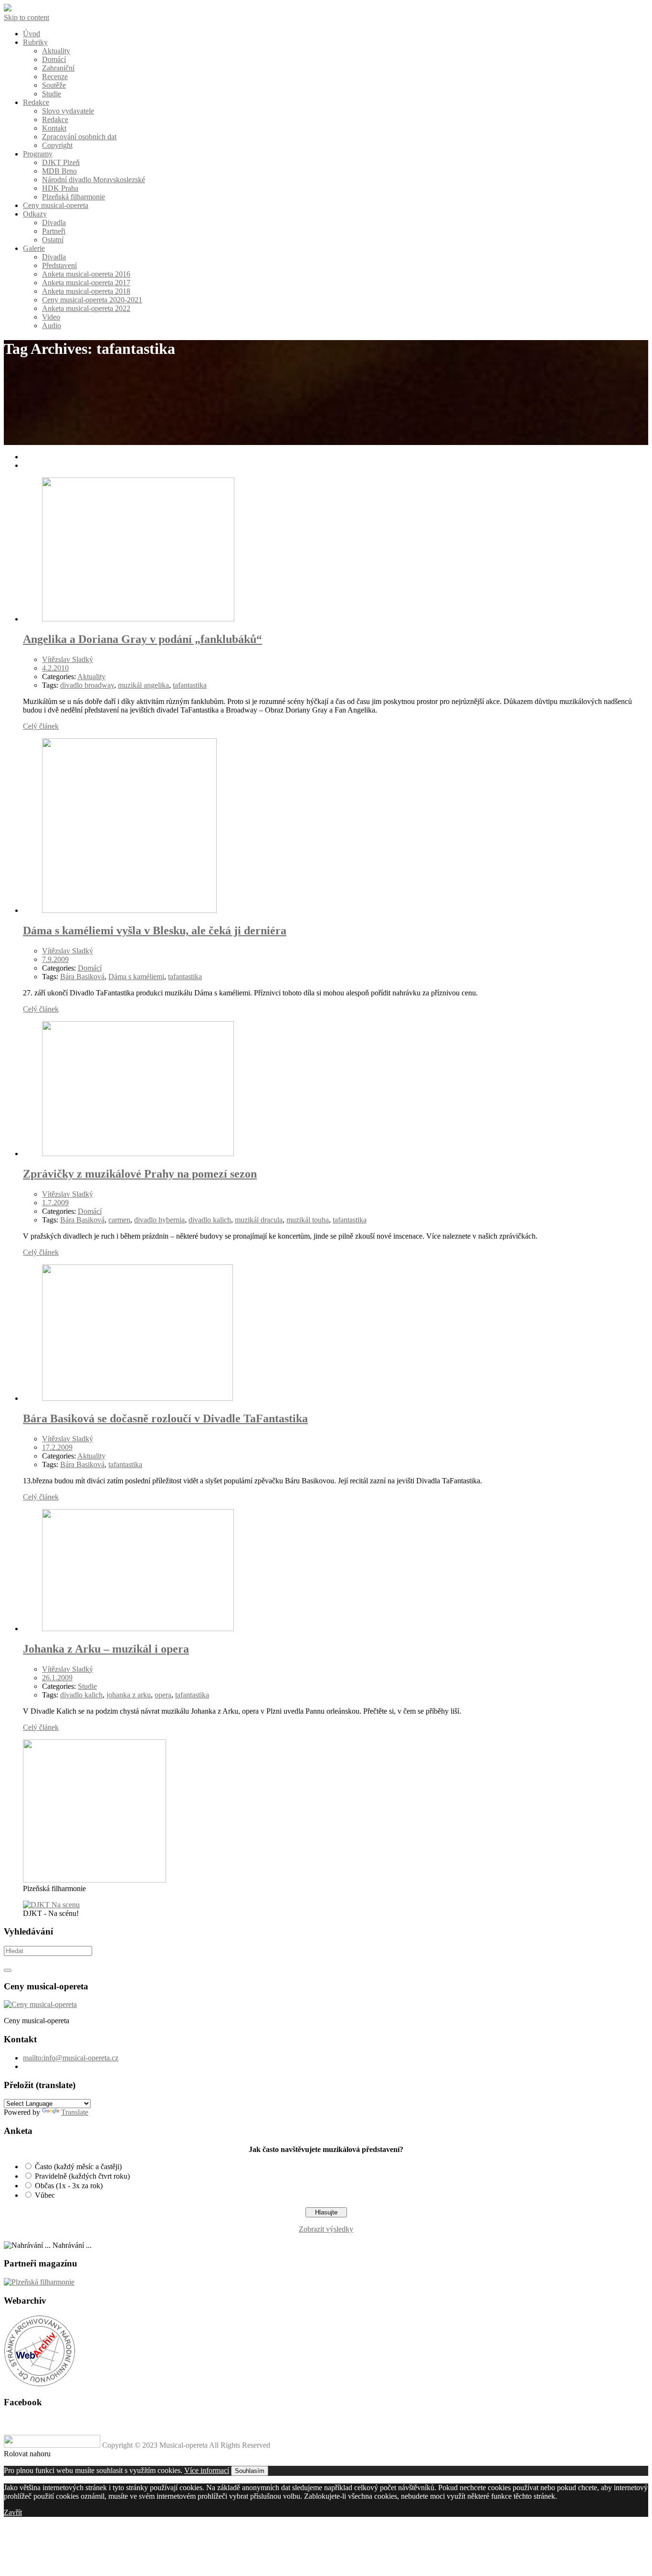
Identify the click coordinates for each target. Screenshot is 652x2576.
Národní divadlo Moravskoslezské (94, 180)
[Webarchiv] (40, 2384)
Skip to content (26, 17)
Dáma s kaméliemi (136, 977)
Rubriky (35, 42)
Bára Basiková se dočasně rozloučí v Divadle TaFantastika (165, 1418)
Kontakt (54, 128)
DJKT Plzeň (61, 162)
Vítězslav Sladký (68, 659)
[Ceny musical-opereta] (40, 2004)
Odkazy (35, 214)
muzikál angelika (143, 685)
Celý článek (41, 726)
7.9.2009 (55, 959)
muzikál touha (308, 1220)
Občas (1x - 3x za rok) (69, 2186)
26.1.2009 (57, 1678)
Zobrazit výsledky (326, 2229)
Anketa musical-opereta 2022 (86, 308)
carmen (119, 1220)
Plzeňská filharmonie (74, 197)
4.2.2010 (55, 668)
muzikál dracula (259, 1220)
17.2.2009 (57, 1447)
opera (163, 1695)
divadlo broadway (87, 685)
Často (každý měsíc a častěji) (78, 2167)
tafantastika (190, 685)
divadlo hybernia (159, 1220)
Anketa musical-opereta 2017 (86, 283)
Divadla (54, 222)
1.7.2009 (55, 1203)
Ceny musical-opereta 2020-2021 (92, 300)
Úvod (32, 34)
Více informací (207, 2470)
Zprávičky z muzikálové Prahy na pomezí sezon (140, 1174)
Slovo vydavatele (68, 111)
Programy (38, 154)
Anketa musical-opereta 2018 (86, 291)
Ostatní (53, 240)
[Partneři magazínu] (39, 2282)
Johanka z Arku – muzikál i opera (106, 1649)
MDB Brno (59, 171)
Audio (52, 326)
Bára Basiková (82, 977)
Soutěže (54, 85)
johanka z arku (129, 1695)
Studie (52, 94)
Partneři (54, 231)
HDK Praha (60, 188)
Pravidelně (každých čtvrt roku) (82, 2176)
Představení (59, 265)
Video (51, 317)
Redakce (36, 102)
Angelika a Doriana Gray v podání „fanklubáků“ (142, 639)
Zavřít (13, 2512)
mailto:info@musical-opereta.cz (71, 2058)
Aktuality (56, 51)
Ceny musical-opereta (56, 205)
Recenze (55, 77)
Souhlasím (250, 2471)
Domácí (54, 59)
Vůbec (45, 2195)
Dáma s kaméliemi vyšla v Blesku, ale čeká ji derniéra (155, 931)
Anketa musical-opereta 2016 (86, 274)
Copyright (57, 145)
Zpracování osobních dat (79, 137)
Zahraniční (58, 68)
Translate (75, 2112)
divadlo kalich (210, 1220)
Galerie (34, 248)
